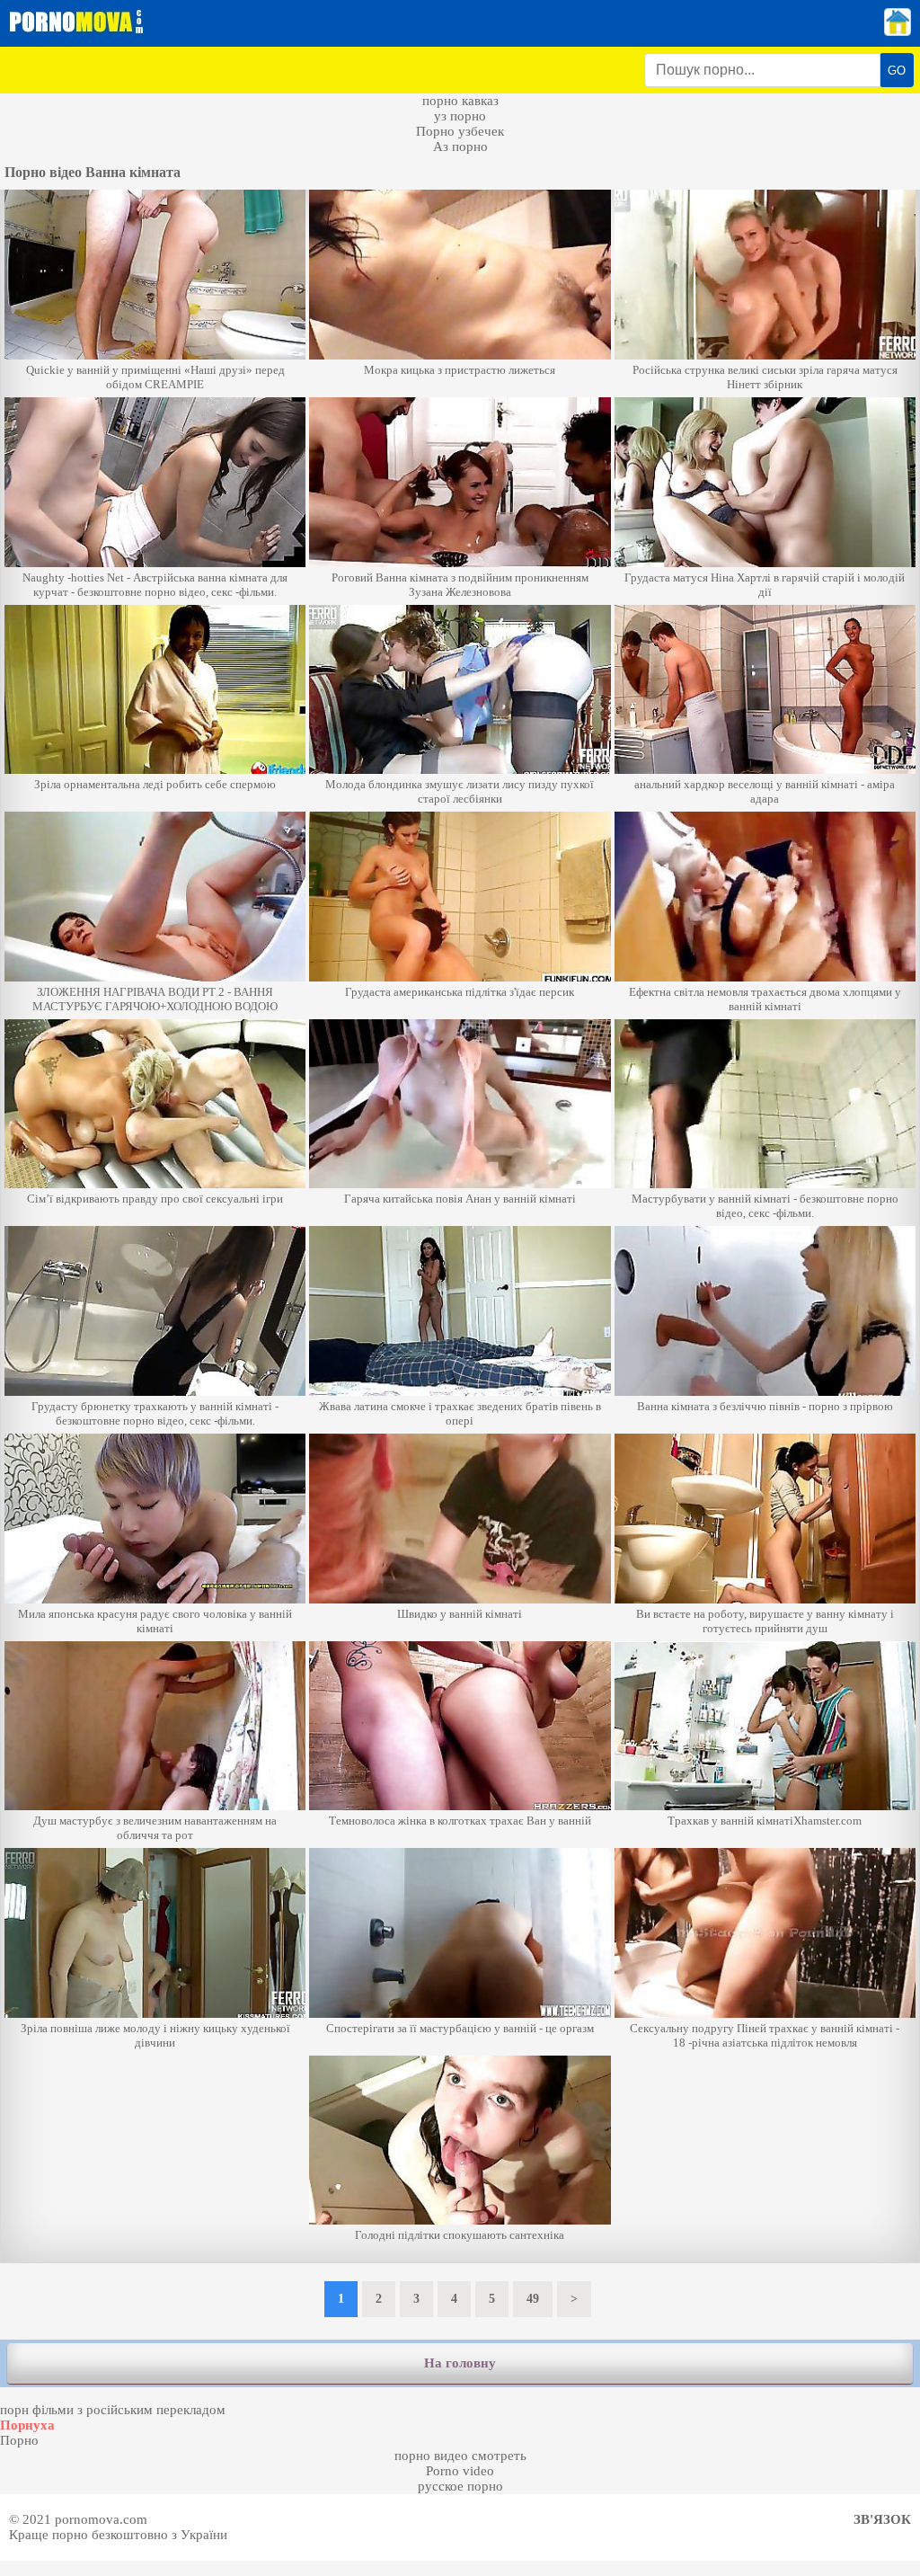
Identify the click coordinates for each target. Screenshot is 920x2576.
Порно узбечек (460, 131)
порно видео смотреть (460, 2456)
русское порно (460, 2486)
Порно (19, 2440)
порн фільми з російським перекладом (113, 2410)
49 (533, 2299)
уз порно (460, 116)
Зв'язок (882, 2519)
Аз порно (460, 147)
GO (897, 71)
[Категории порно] (898, 31)
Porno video (460, 2471)
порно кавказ (460, 101)
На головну (460, 2363)
